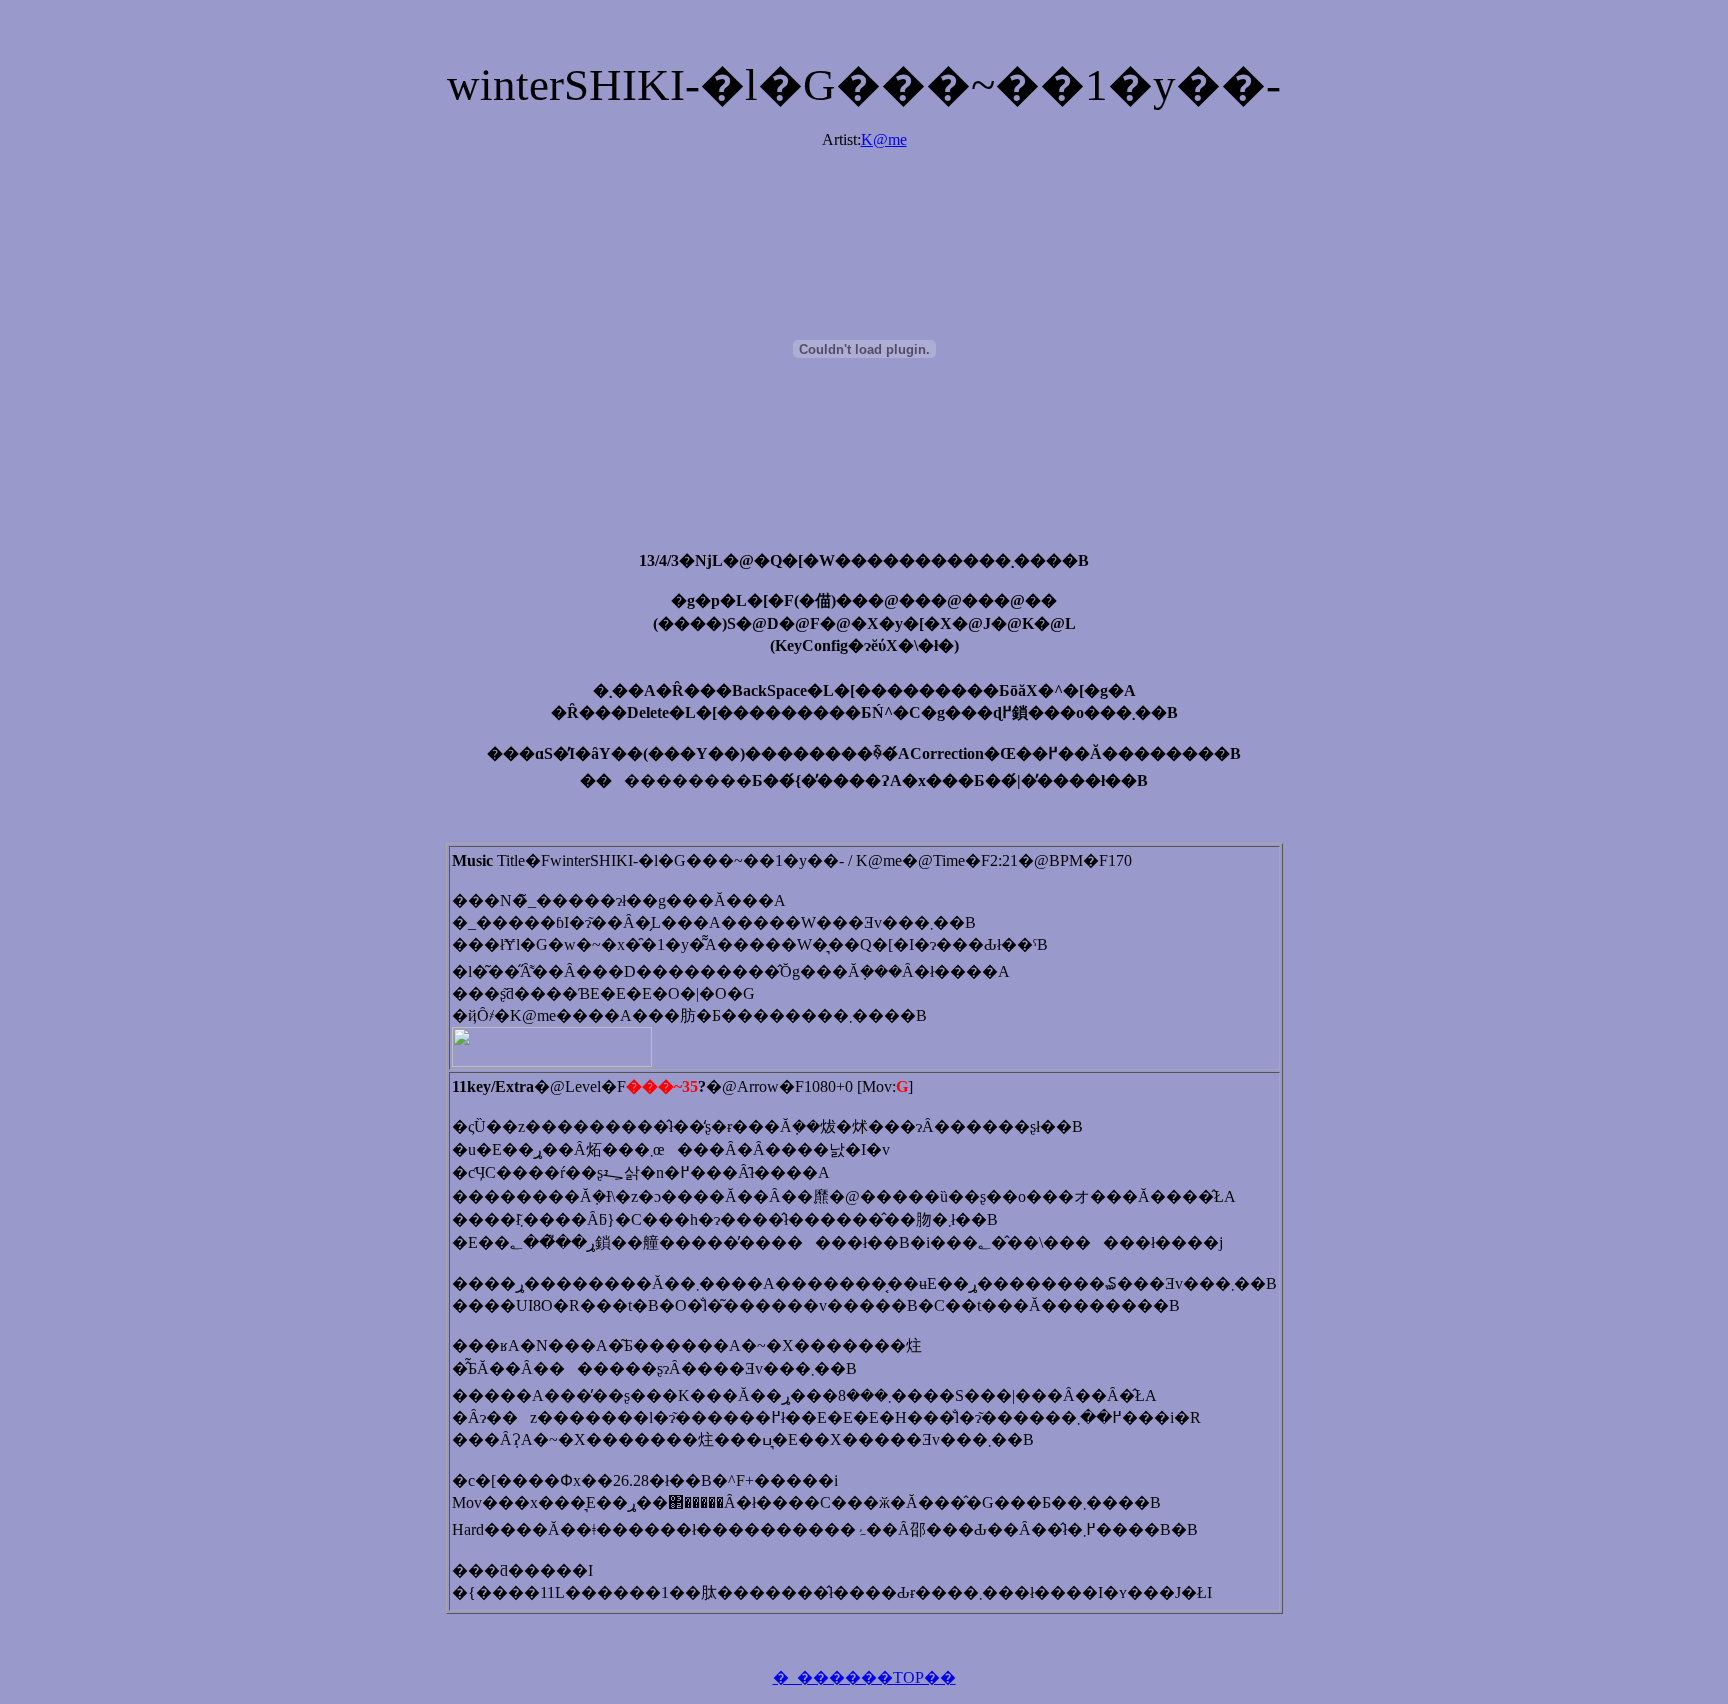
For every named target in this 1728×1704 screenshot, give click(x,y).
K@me (884, 139)
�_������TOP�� (864, 1677)
